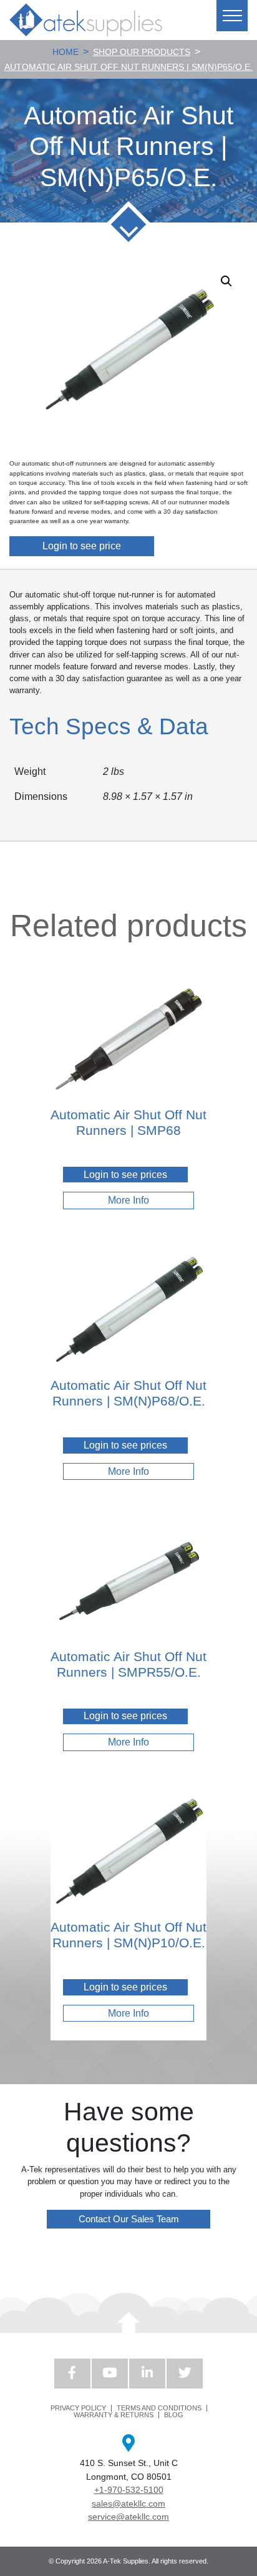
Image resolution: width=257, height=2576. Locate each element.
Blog (174, 2415)
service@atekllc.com (128, 2517)
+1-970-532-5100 (129, 2490)
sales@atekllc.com (128, 2504)
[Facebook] (72, 2374)
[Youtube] (110, 2374)
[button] (226, 281)
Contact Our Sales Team (129, 2219)
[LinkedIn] (147, 2374)
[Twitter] (185, 2374)
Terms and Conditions (159, 2408)
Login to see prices (125, 1175)
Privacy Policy (78, 2408)
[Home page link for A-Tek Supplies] (86, 20)
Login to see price (82, 546)
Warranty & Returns (114, 2415)
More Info (128, 1200)
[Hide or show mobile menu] (232, 16)
